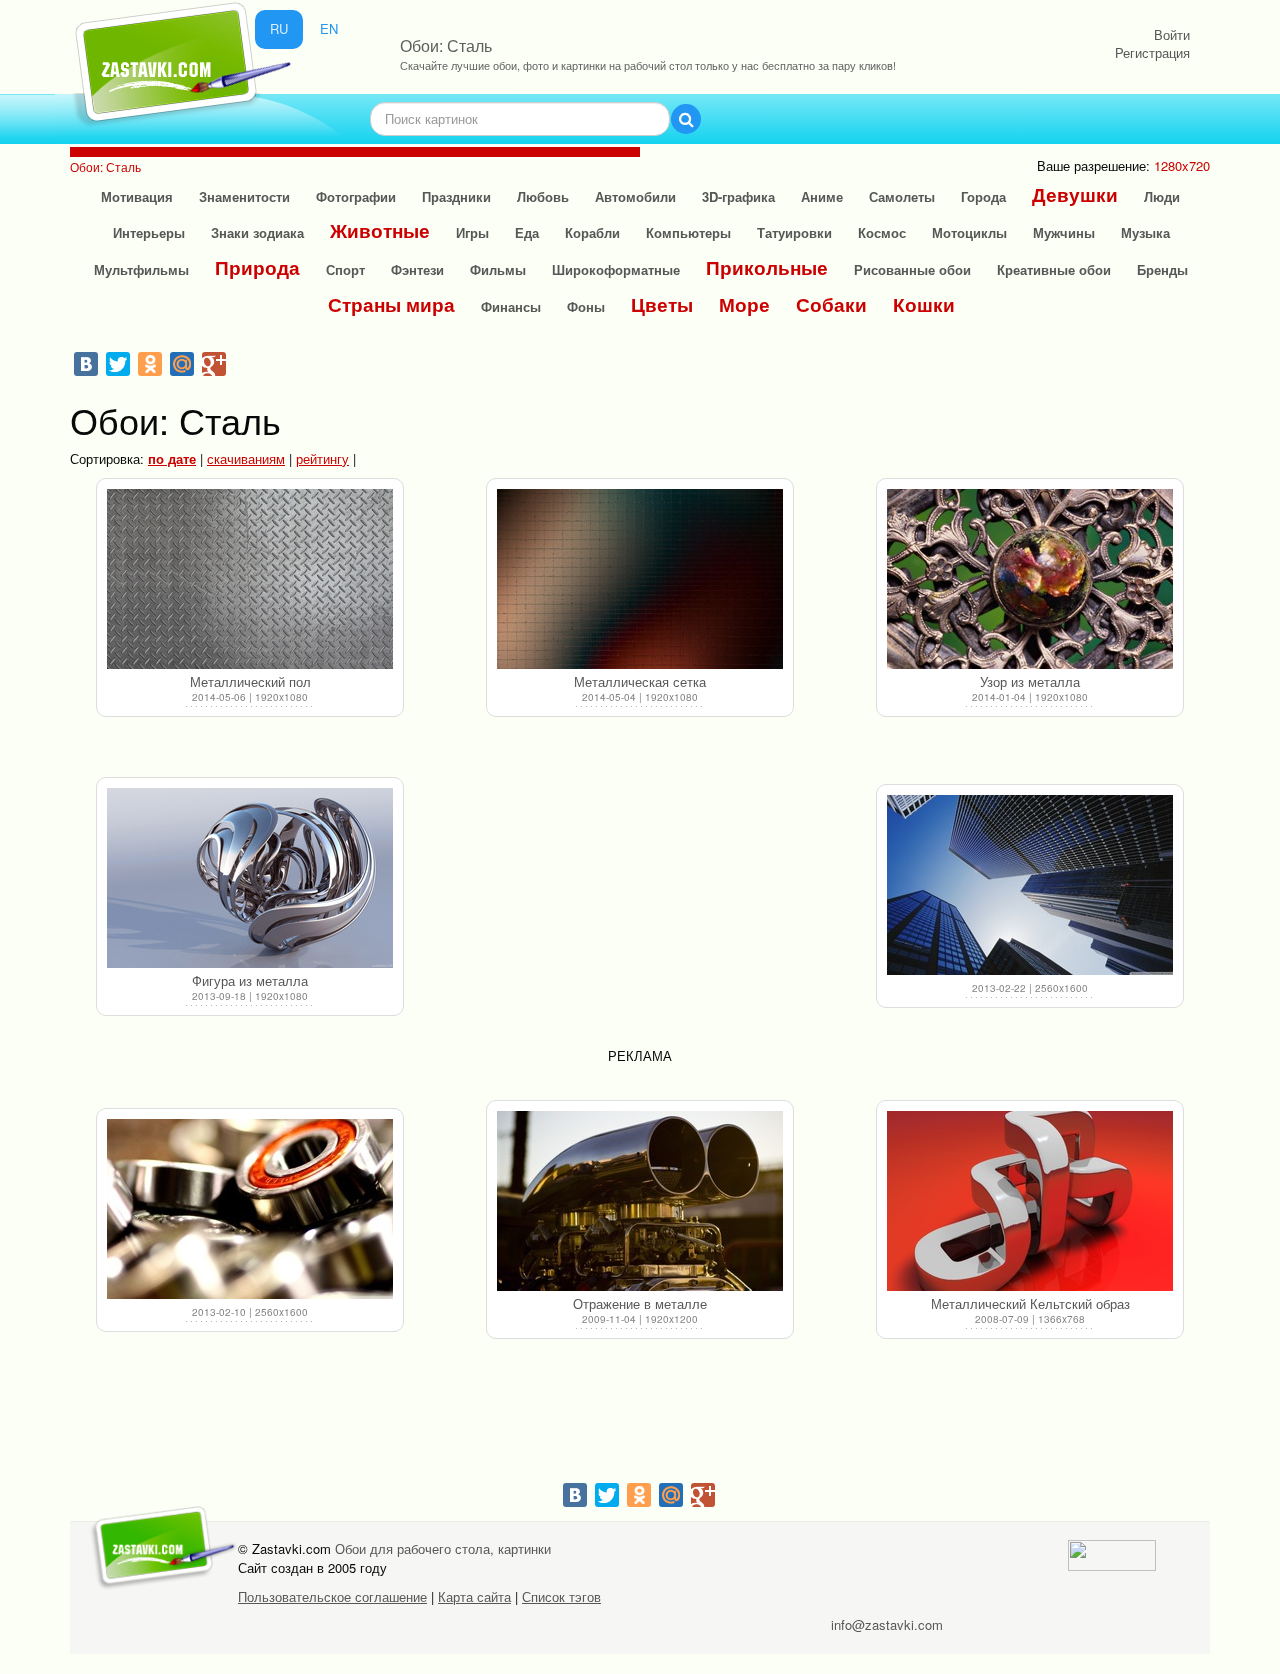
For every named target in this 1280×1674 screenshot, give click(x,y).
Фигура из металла (250, 980)
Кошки (924, 304)
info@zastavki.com (887, 1624)
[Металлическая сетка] (640, 579)
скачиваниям (246, 458)
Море (744, 304)
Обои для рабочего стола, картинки (443, 1548)
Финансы (511, 306)
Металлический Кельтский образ (1030, 1303)
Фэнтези (417, 269)
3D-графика (738, 196)
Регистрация (1152, 52)
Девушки (1075, 194)
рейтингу (322, 458)
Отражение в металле (640, 1303)
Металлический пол (250, 681)
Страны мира (391, 304)
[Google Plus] (214, 364)
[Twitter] (118, 364)
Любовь (543, 196)
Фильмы (498, 269)
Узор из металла (1030, 681)
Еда (527, 232)
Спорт (345, 269)
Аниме (822, 196)
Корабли (592, 232)
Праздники (456, 196)
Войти (1172, 34)
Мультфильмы (141, 269)
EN (329, 28)
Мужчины (1064, 232)
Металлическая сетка (640, 681)
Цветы (662, 304)
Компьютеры (688, 232)
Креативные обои (1054, 269)
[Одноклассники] (150, 364)
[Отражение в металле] (640, 1201)
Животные (380, 230)
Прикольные (767, 267)
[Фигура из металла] (250, 878)
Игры (472, 232)
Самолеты (902, 196)
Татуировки (794, 232)
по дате (172, 458)
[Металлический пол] (250, 579)
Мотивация (137, 196)
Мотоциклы (969, 232)
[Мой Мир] (182, 364)
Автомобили (635, 196)
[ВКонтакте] (86, 364)
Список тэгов (561, 1596)
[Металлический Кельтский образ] (1030, 1201)
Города (983, 196)
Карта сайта (474, 1596)
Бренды (1162, 269)
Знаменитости (244, 196)
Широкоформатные (616, 269)
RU (279, 28)
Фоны (586, 306)
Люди (1162, 196)
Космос (882, 232)
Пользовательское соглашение (332, 1596)
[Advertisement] (640, 902)
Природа (257, 267)
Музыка (1145, 232)
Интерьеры (149, 232)
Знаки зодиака (257, 232)
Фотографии (356, 196)
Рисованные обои (912, 269)
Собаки (831, 304)
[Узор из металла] (1030, 579)
